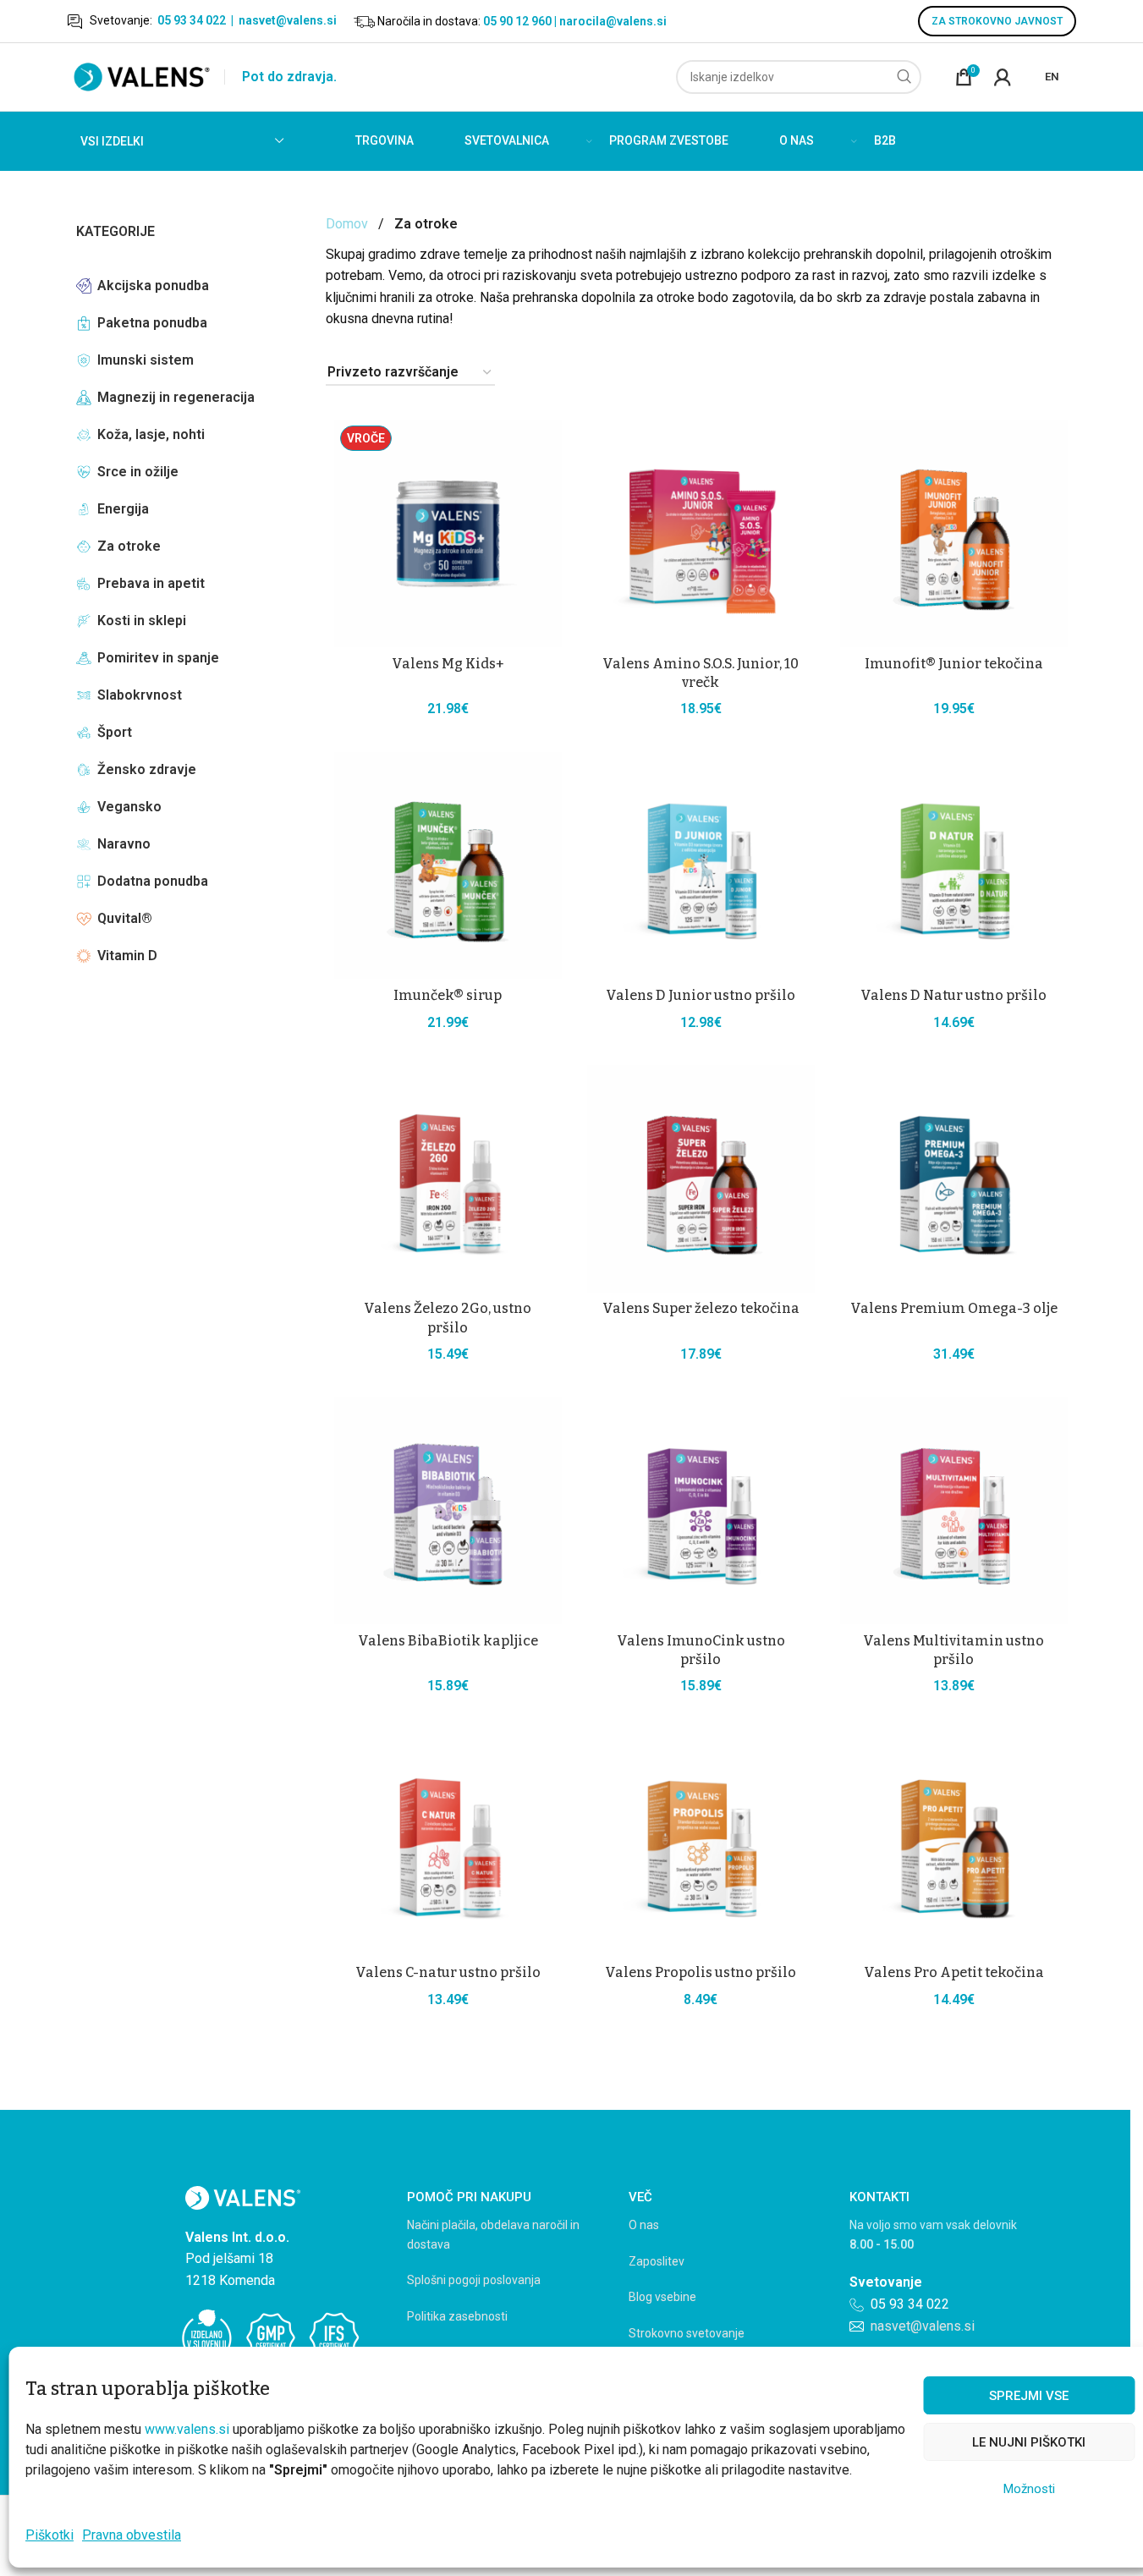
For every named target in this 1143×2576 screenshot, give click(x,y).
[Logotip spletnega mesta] (142, 76)
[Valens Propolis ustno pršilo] (701, 1843)
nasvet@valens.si (288, 20)
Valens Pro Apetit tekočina (954, 1972)
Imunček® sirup (448, 995)
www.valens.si (187, 2429)
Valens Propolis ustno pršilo (701, 1972)
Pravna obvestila (132, 2535)
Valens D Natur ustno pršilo (953, 995)
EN (1052, 77)
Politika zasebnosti (457, 2316)
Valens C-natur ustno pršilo (448, 1972)
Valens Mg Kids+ (448, 664)
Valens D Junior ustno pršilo (701, 995)
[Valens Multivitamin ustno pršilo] (954, 1510)
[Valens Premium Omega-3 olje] (954, 1179)
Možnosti (1029, 2489)
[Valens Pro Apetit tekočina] (954, 1843)
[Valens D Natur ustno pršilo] (954, 866)
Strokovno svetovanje (687, 2333)
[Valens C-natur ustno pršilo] (448, 1843)
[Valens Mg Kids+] (448, 533)
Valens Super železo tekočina (701, 1308)
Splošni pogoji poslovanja (474, 2280)
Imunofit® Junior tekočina (954, 664)
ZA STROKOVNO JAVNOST (997, 21)
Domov (347, 224)
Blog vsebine (662, 2297)
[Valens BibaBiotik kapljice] (448, 1510)
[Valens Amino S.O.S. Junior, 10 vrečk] (701, 533)
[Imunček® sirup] (448, 866)
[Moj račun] (1003, 77)
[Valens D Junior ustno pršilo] (701, 866)
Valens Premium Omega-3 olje (954, 1308)
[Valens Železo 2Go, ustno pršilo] (448, 1179)
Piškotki (49, 2535)
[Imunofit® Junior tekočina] (954, 533)
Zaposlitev (657, 2261)
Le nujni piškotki (1029, 2442)
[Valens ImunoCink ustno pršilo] (701, 1510)
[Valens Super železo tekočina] (701, 1179)
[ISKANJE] (904, 77)
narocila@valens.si (613, 21)
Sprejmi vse (1029, 2396)
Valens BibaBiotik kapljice (448, 1641)
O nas (644, 2225)
